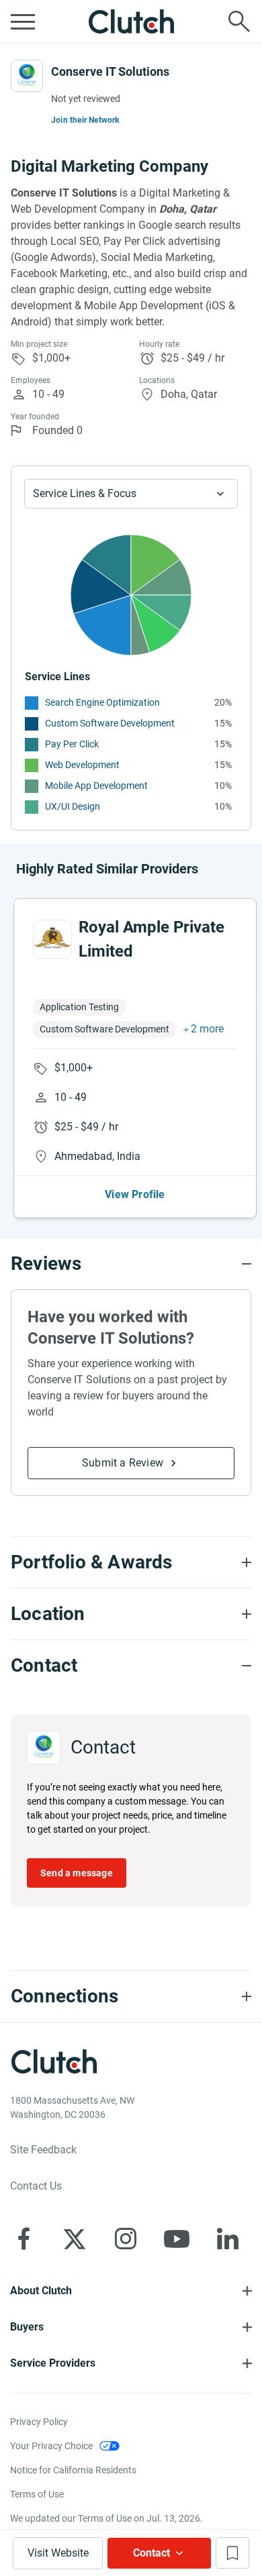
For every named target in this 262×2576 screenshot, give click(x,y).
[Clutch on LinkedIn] (228, 2239)
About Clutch (41, 2291)
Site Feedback (43, 2150)
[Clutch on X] (75, 2239)
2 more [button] (207, 1029)
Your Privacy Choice (51, 2446)
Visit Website (58, 2553)
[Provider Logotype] (27, 76)
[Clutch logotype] (131, 21)
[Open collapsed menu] (23, 21)
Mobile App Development (96, 786)
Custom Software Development (110, 723)
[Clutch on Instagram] (126, 2239)
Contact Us (36, 2186)
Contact (151, 2553)
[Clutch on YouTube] (177, 2239)
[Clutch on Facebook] (24, 2239)
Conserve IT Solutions (110, 71)
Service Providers (53, 2363)
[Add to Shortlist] (232, 2553)
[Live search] (239, 21)
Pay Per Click (72, 744)
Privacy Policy (39, 2422)
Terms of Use (37, 2494)
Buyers (27, 2327)
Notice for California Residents (73, 2470)
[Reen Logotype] (52, 939)
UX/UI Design (73, 806)
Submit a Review (123, 1463)
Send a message (77, 1873)
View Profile (135, 1194)
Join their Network (85, 120)
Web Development (82, 765)
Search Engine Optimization (102, 702)
